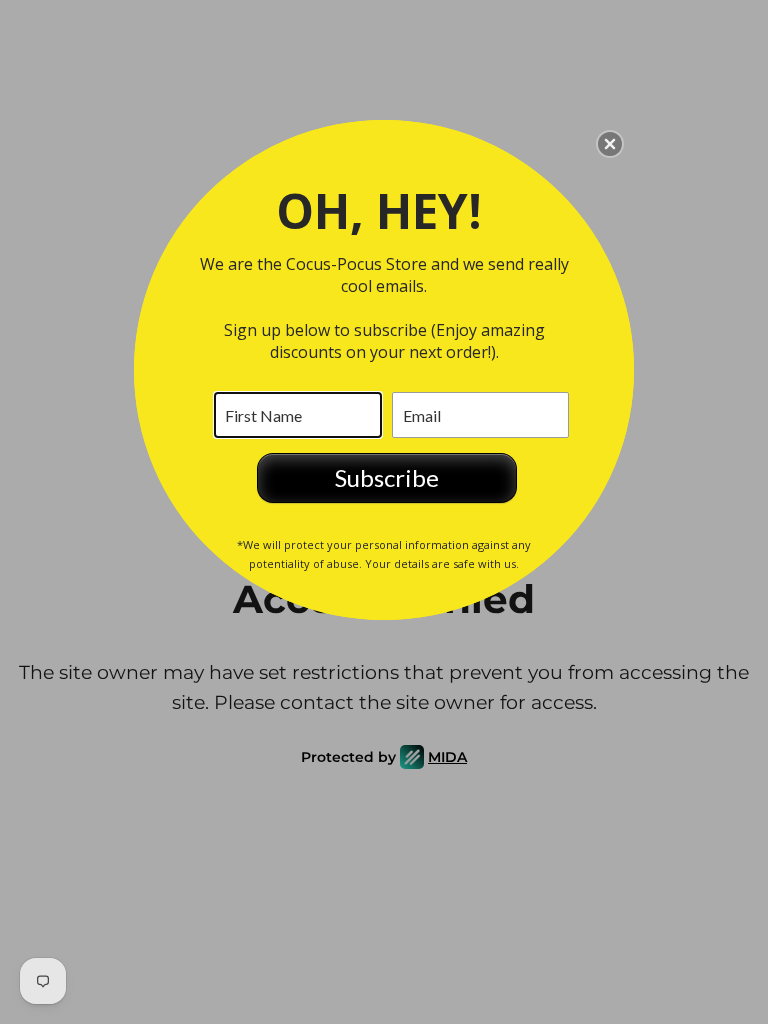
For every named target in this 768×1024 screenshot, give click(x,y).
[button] (610, 144)
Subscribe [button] (387, 477)
